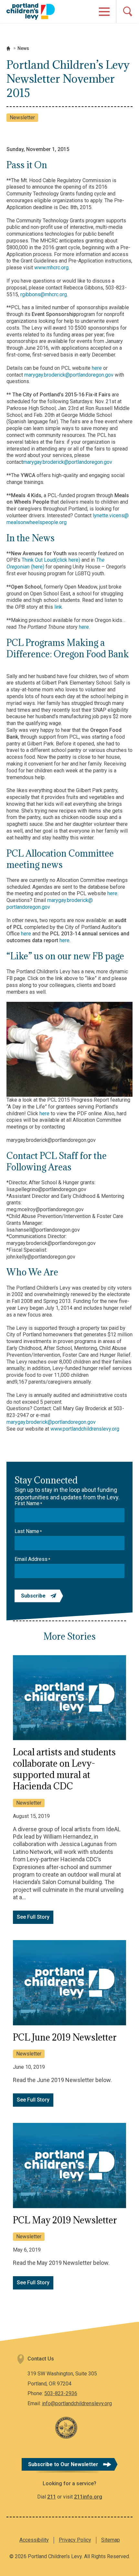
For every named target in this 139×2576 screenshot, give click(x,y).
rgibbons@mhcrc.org (44, 294)
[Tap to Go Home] (31, 11)
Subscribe (33, 1596)
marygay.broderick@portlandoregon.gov (69, 375)
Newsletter (22, 117)
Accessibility (34, 2540)
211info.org (88, 2497)
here (97, 368)
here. (84, 627)
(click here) (68, 560)
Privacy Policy (75, 2540)
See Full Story (33, 1917)
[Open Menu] (104, 12)
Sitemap (111, 2540)
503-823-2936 (61, 2393)
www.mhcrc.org (51, 268)
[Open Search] (128, 12)
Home (8, 48)
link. (58, 607)
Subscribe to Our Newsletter (63, 2464)
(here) (38, 567)
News (23, 48)
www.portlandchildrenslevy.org (85, 1429)
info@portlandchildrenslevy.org (77, 2403)
